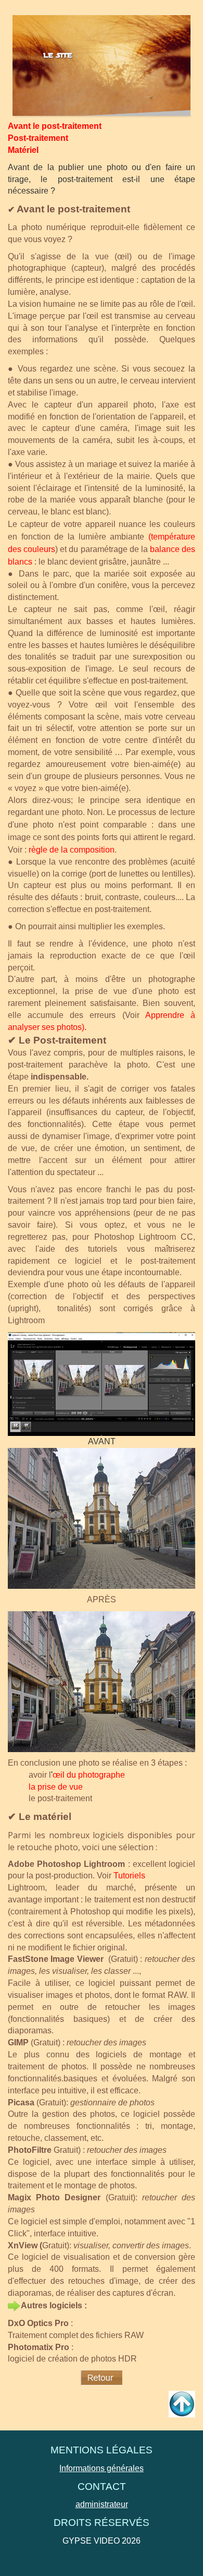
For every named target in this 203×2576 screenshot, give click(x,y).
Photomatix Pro (39, 2347)
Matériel (23, 150)
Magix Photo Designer (54, 2197)
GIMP (18, 2042)
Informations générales (102, 2468)
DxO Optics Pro (38, 2323)
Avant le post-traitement (55, 126)
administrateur (102, 2504)
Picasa (21, 2102)
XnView (23, 2245)
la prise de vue (56, 1787)
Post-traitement (38, 138)
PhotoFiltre (30, 2150)
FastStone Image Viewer (56, 1959)
